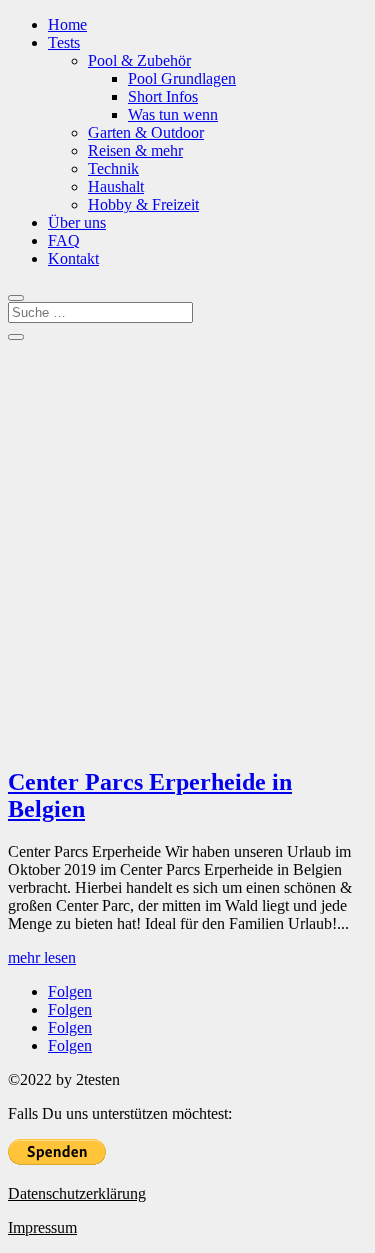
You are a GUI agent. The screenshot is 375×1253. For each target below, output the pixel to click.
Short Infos (163, 96)
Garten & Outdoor (146, 132)
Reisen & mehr (135, 150)
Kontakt (73, 258)
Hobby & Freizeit (143, 204)
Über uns (77, 222)
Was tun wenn (173, 114)
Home (67, 24)
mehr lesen (42, 957)
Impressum (42, 1227)
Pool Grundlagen (182, 78)
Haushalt (116, 186)
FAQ (64, 240)
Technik (113, 168)
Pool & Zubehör (139, 60)
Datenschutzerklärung (77, 1193)
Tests (64, 42)
